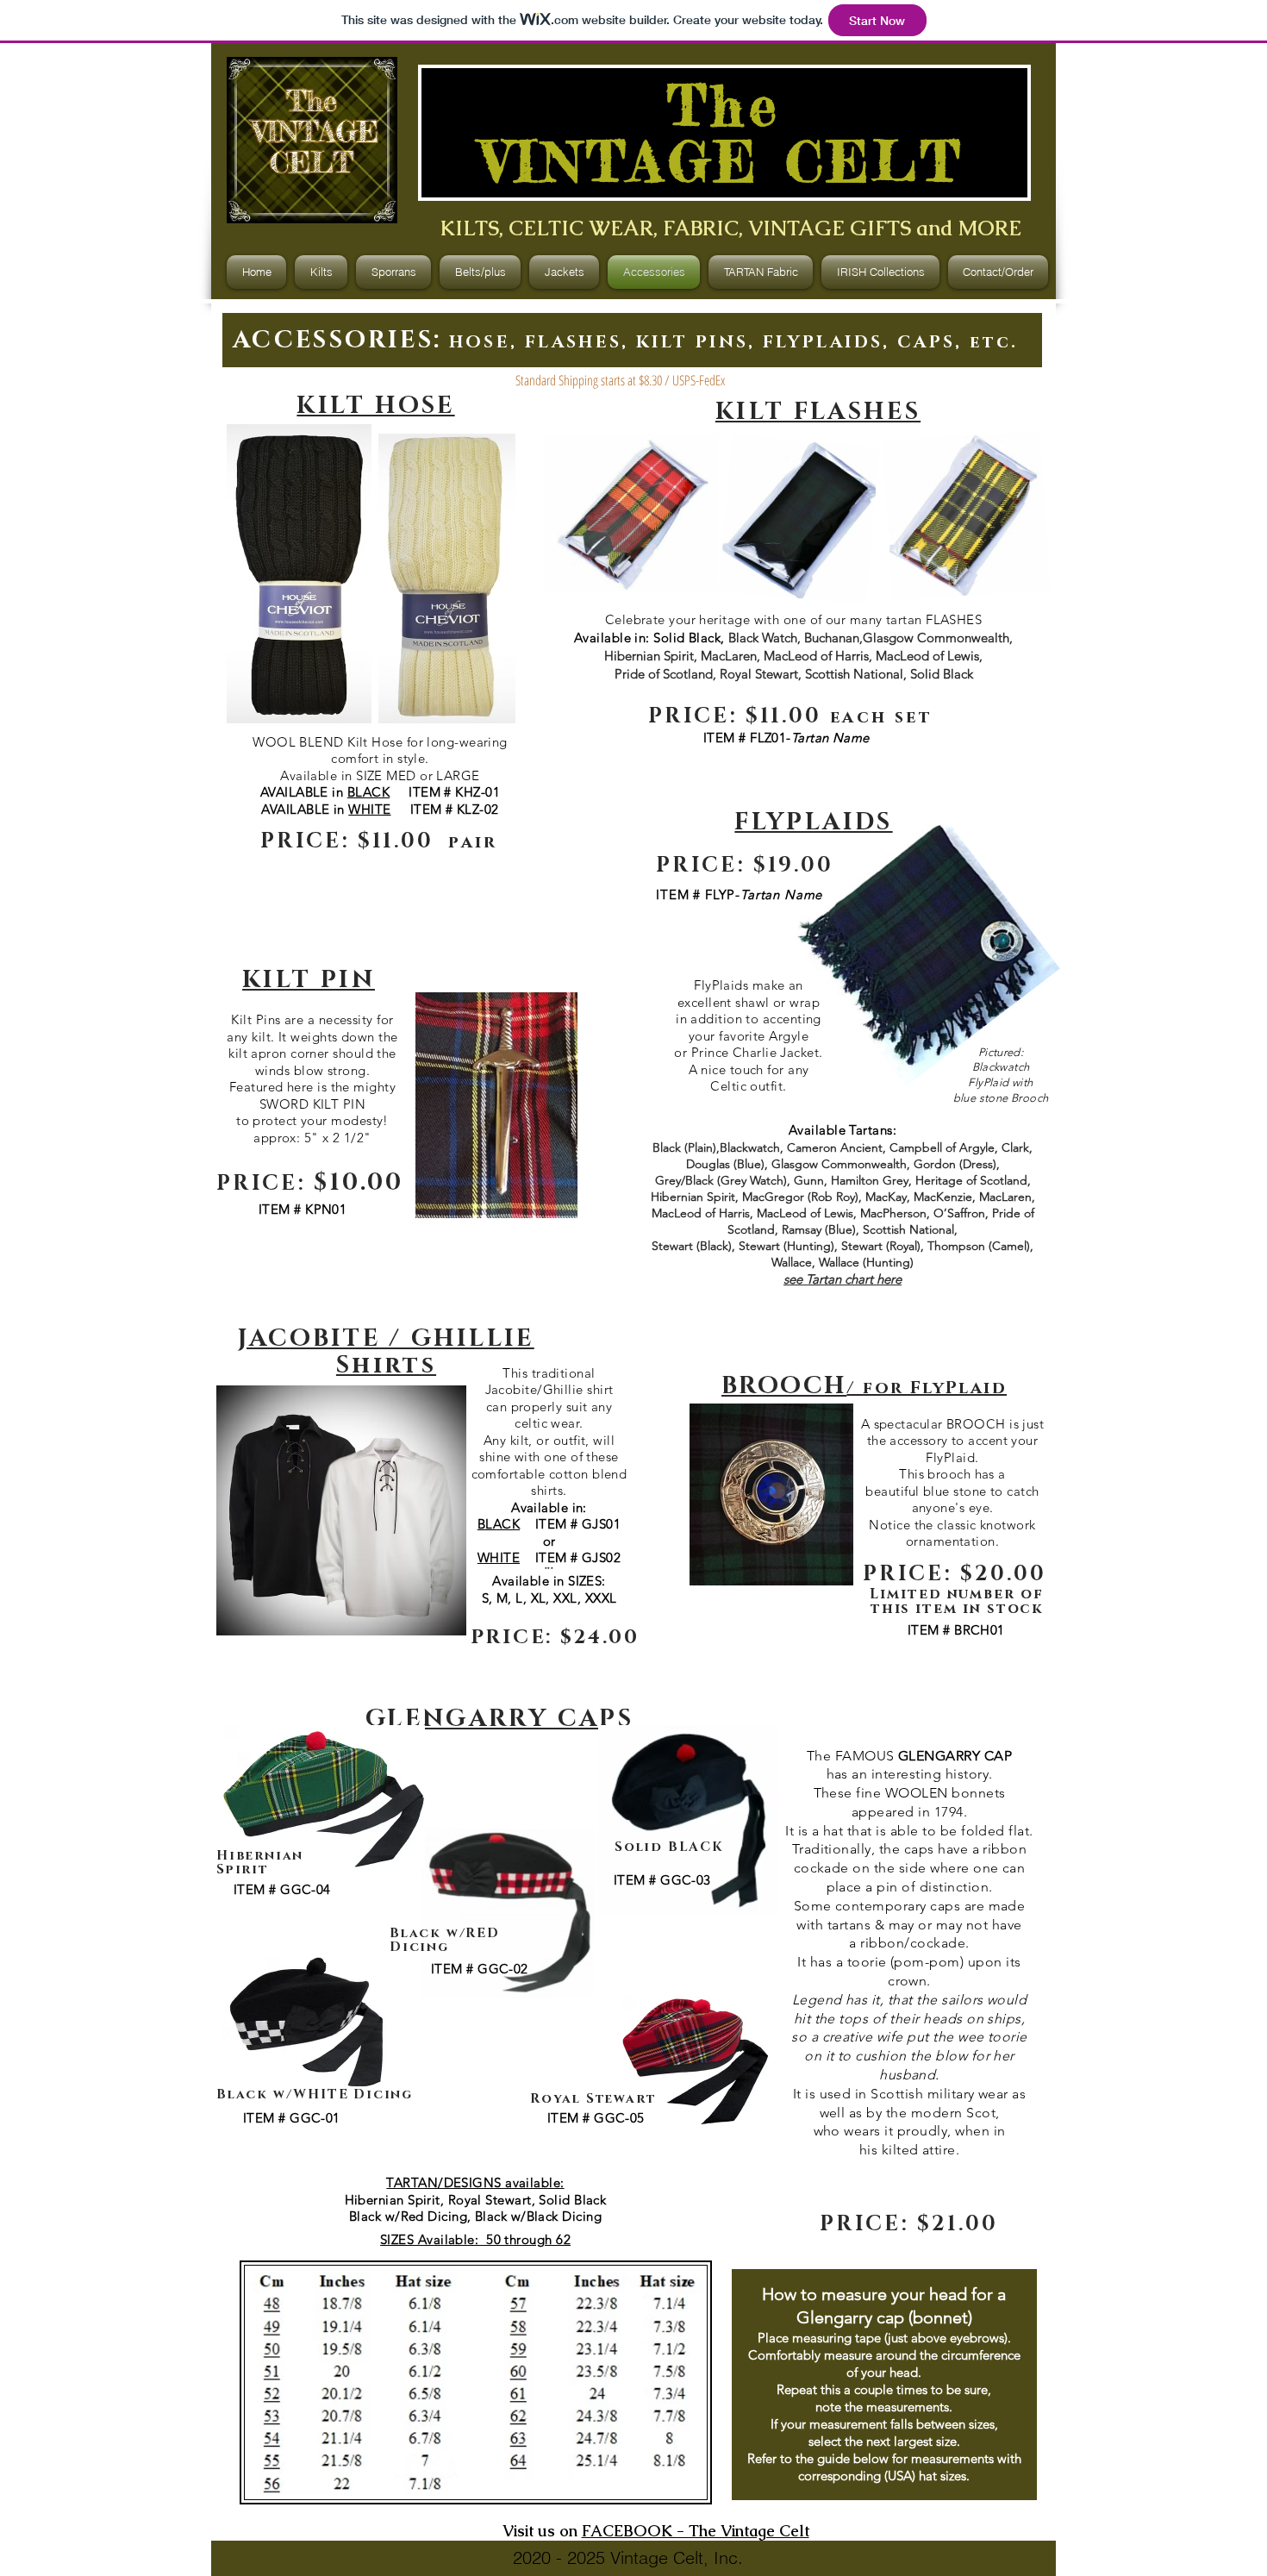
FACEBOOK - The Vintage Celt (696, 2531)
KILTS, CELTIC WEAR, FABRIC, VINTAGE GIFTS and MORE (730, 228)
